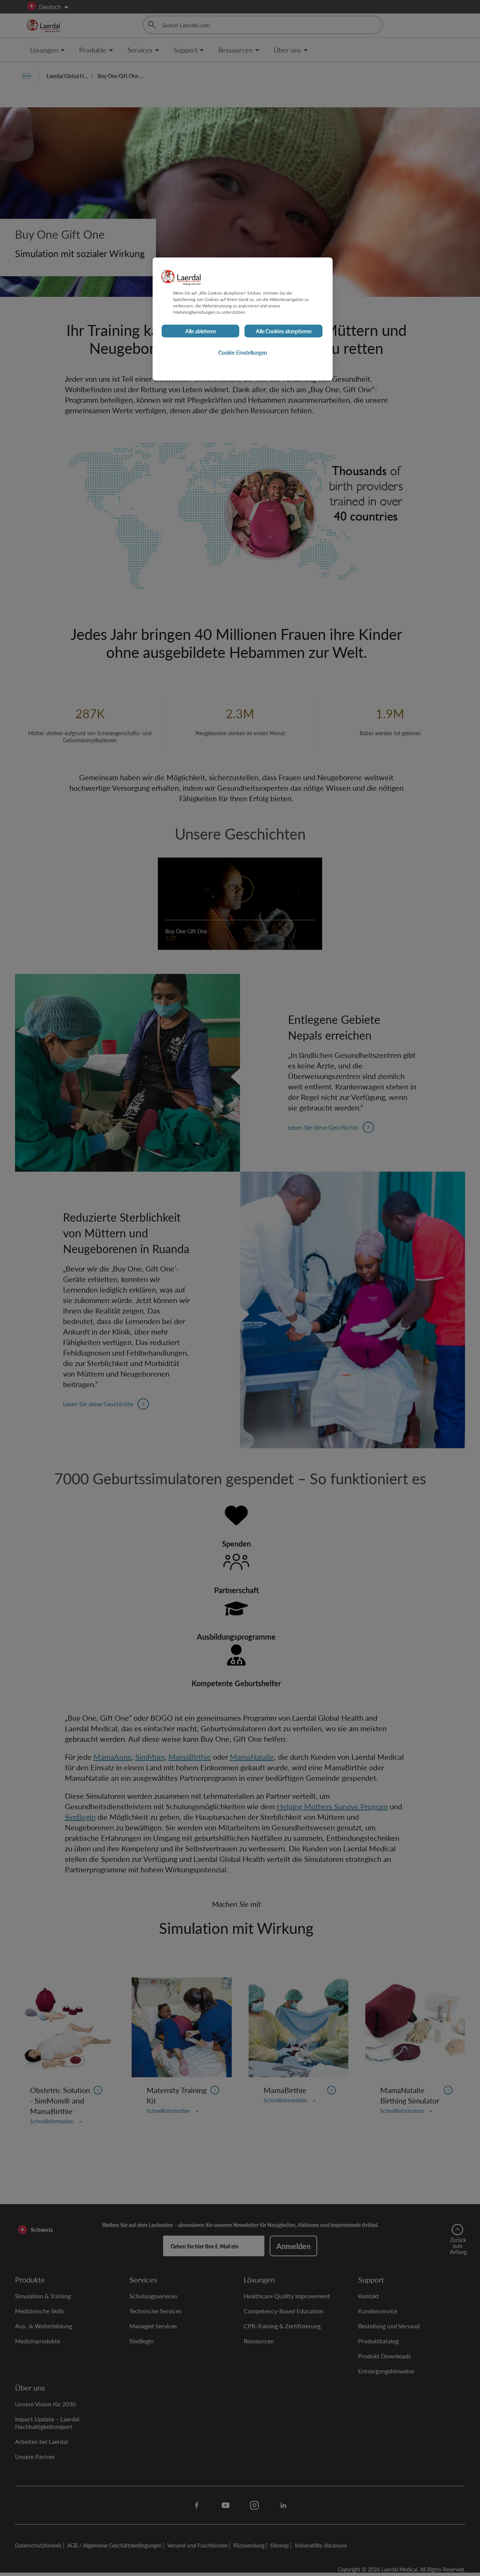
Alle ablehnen (201, 331)
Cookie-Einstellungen (243, 353)
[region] (243, 319)
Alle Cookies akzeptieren (284, 331)
